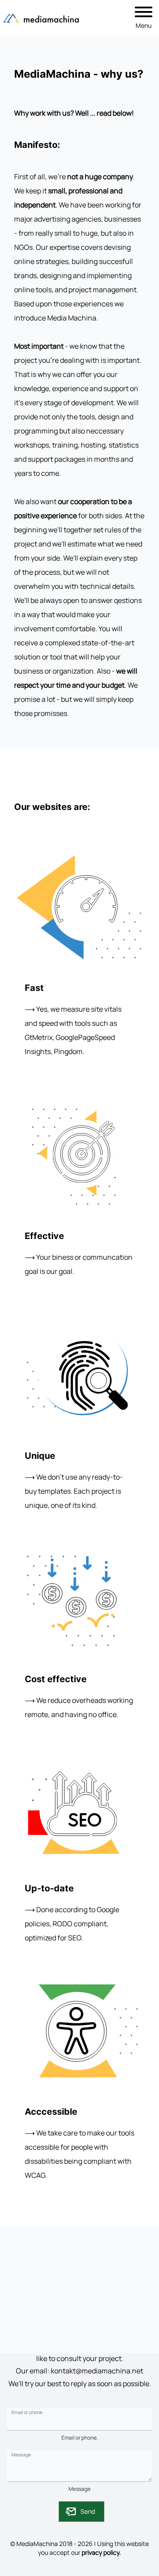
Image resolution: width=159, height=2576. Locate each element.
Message (21, 2454)
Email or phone (27, 2412)
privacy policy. (101, 2552)
